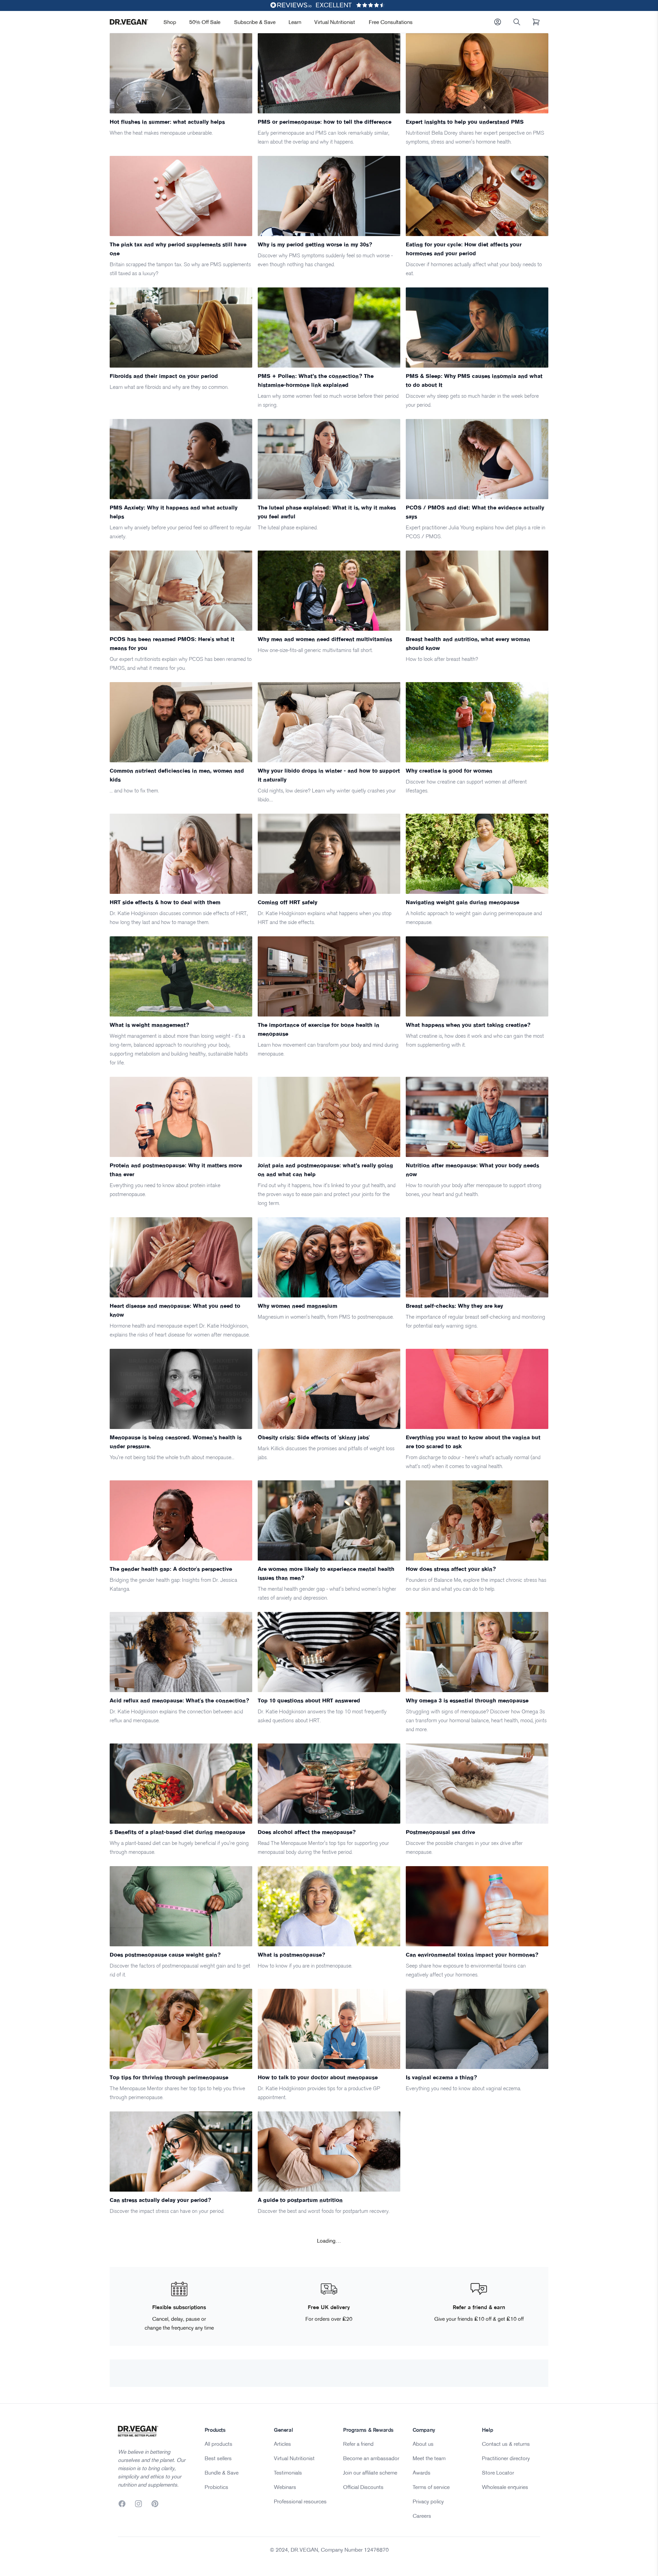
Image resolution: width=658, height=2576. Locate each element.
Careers (422, 2516)
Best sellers (218, 2458)
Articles (282, 2444)
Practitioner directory (506, 2458)
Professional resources (300, 2501)
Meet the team (429, 2458)
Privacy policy (428, 2501)
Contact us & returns (506, 2444)
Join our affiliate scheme (370, 2473)
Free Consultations (391, 22)
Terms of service (431, 2487)
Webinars (285, 2487)
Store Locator (498, 2473)
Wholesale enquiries (505, 2487)
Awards (422, 2473)
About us (423, 2444)
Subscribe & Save (255, 22)
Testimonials (288, 2473)
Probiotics (216, 2487)
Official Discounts (363, 2487)
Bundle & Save (222, 2473)
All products (218, 2444)
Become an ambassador (371, 2458)
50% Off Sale (205, 22)
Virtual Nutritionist (335, 22)
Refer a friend (358, 2444)
